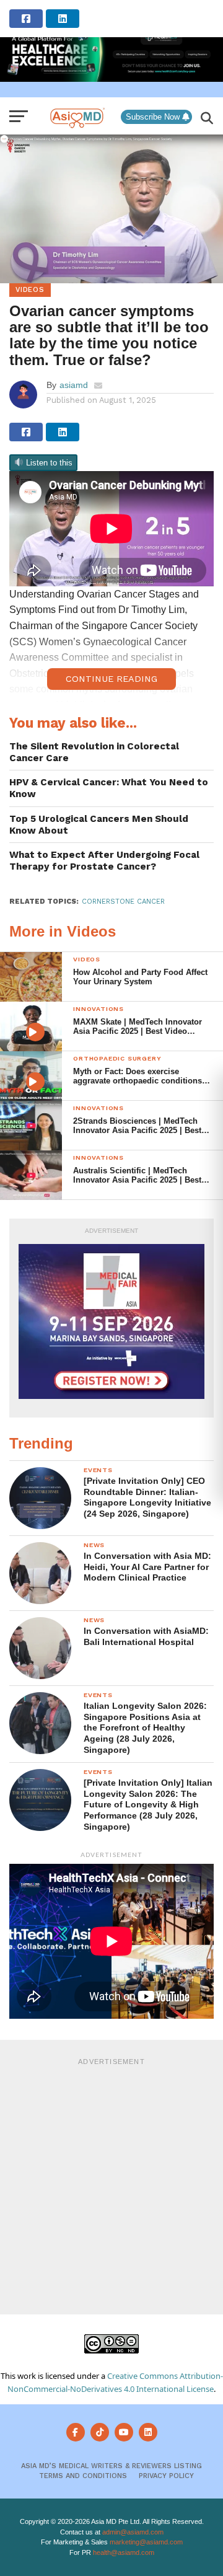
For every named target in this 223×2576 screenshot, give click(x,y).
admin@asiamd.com (133, 2532)
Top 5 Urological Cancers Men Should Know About (99, 825)
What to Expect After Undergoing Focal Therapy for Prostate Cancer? (104, 861)
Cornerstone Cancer (123, 902)
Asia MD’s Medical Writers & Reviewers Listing (111, 2466)
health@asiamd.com (124, 2552)
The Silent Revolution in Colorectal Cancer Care (94, 752)
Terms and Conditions (83, 2476)
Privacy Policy (166, 2476)
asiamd (74, 385)
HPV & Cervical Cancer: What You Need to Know (109, 788)
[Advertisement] (111, 2184)
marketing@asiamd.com (146, 2542)
